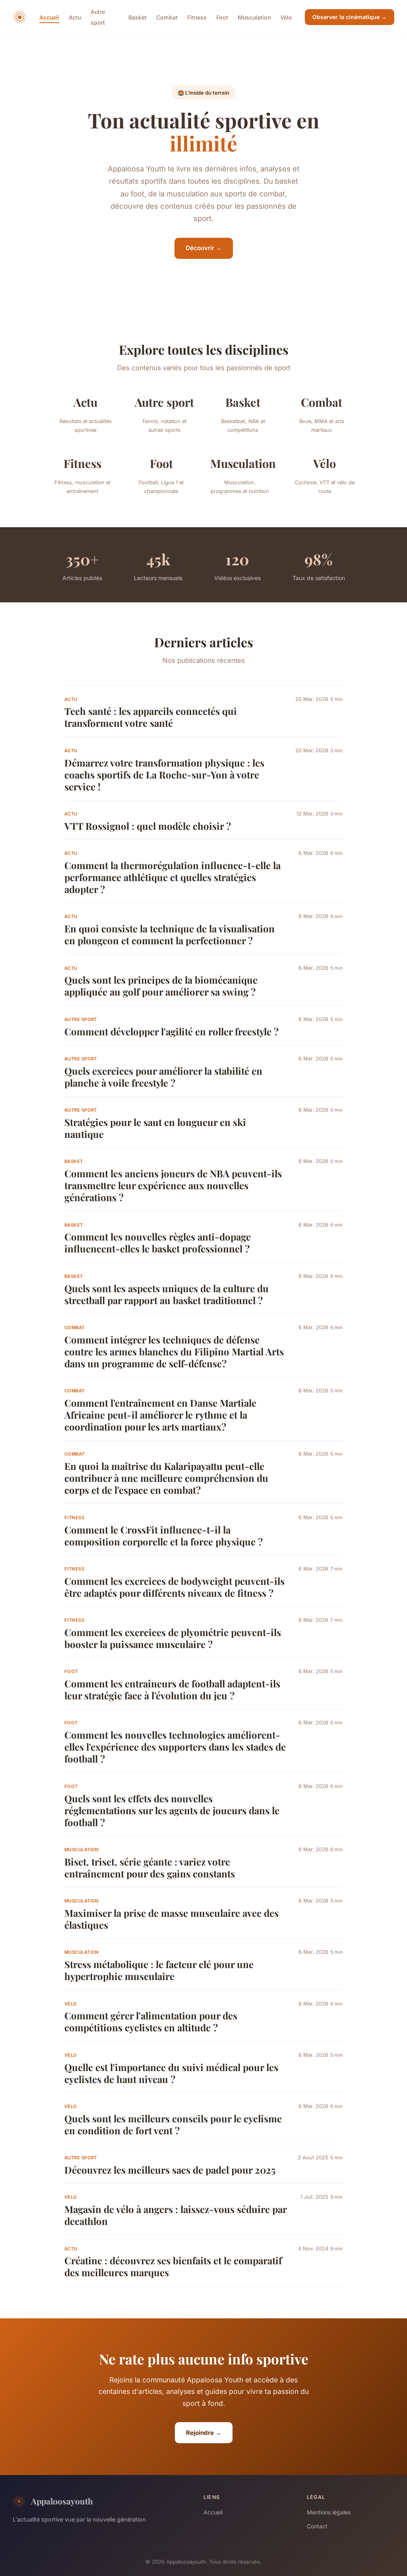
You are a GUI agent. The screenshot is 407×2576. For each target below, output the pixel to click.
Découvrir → (204, 248)
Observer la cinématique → (350, 17)
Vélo (286, 17)
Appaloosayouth (62, 2501)
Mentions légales (329, 2512)
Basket (138, 17)
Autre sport (98, 17)
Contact (317, 2526)
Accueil (49, 17)
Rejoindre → (204, 2433)
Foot (222, 17)
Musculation (254, 17)
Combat (167, 17)
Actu (75, 17)
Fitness (197, 17)
